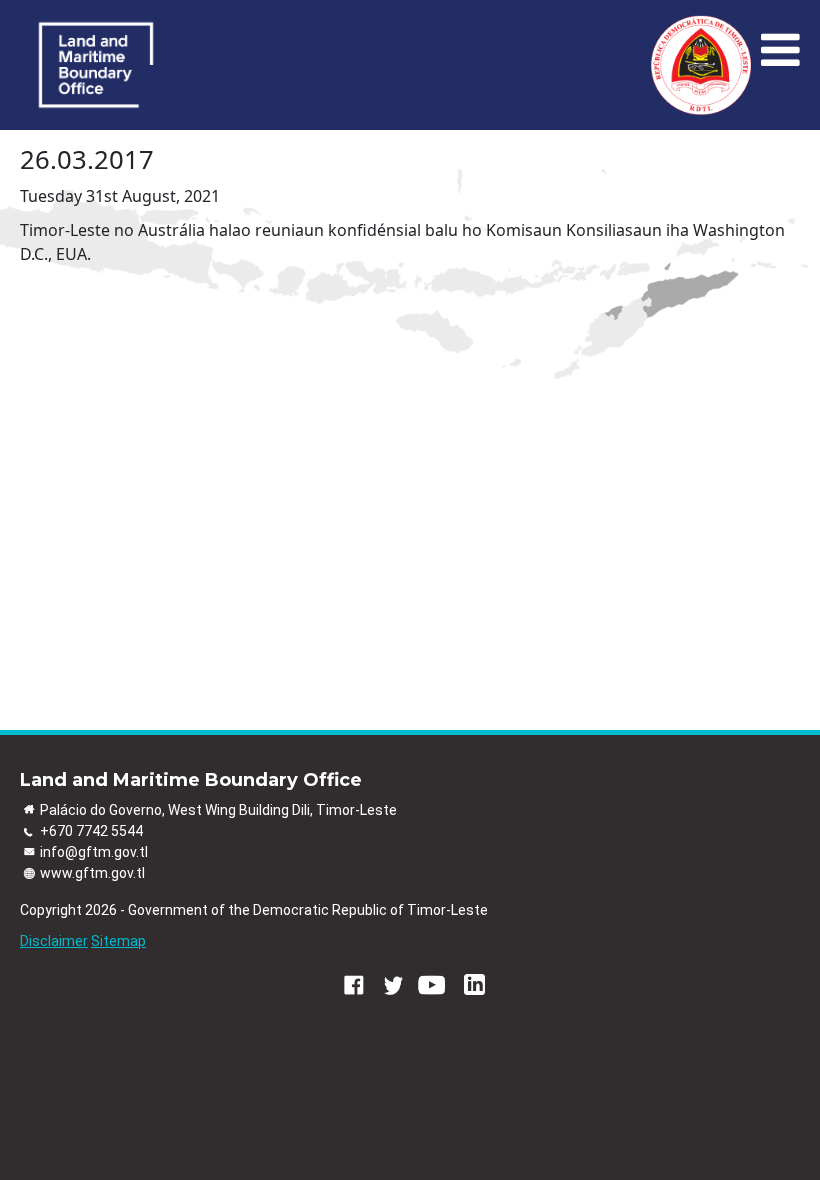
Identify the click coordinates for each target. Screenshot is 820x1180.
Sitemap (118, 941)
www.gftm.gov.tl (92, 873)
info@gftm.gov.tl (94, 852)
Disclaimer (54, 941)
